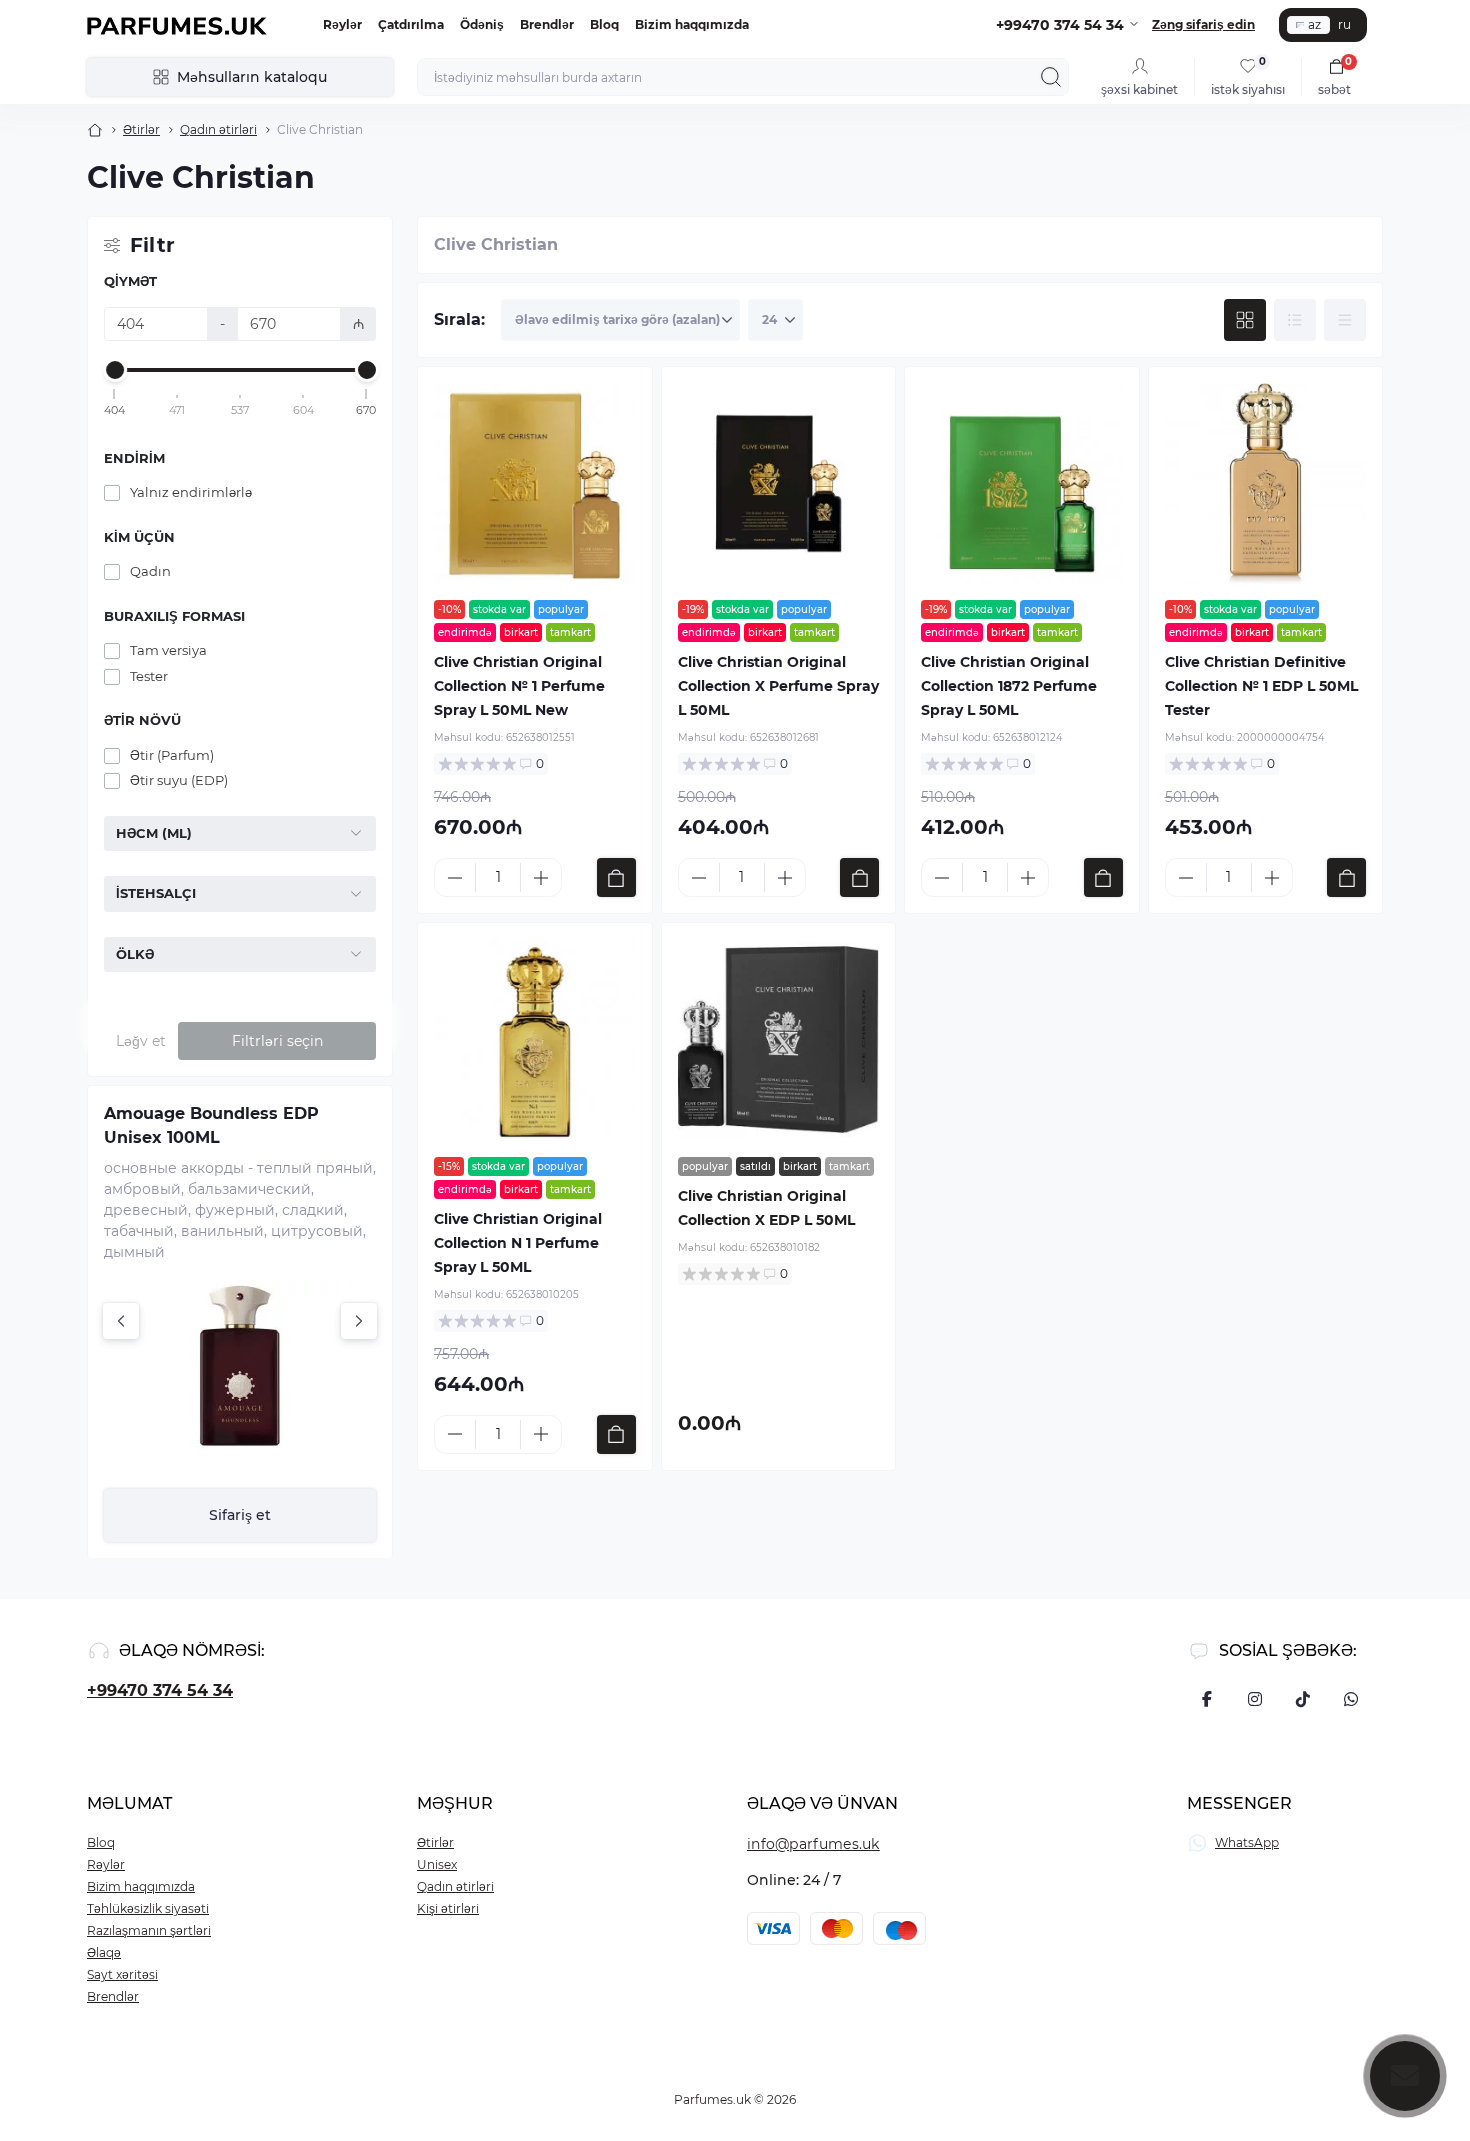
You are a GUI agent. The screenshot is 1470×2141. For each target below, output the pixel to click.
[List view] (1295, 320)
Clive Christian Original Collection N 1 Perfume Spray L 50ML (518, 1243)
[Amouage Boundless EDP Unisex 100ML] (240, 1364)
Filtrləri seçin (277, 1041)
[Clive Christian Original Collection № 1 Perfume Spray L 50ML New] (535, 484)
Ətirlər (141, 129)
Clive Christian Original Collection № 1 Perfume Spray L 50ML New (519, 686)
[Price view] (1345, 320)
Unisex (437, 1864)
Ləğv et (141, 1041)
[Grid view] (1245, 320)
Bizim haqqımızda (692, 24)
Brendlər (547, 24)
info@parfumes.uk (813, 1844)
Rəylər (342, 24)
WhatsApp (1247, 1842)
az (1314, 24)
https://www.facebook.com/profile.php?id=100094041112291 (1207, 1699)
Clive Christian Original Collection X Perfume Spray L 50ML (778, 686)
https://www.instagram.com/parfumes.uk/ (1255, 1699)
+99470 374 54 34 (160, 1690)
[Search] (1051, 77)
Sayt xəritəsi (122, 1974)
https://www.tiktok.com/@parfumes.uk (1303, 1699)
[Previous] (121, 1321)
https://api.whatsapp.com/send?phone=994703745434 (1351, 1699)
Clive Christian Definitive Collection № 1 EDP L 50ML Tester (1261, 686)
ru (1344, 24)
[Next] (359, 1321)
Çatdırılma (411, 24)
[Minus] (455, 878)
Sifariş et (240, 1515)
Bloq (604, 24)
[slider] (115, 370)
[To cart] (616, 877)
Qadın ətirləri (218, 129)
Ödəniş (482, 24)
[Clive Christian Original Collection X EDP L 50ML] (779, 1040)
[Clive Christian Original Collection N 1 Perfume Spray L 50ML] (535, 1040)
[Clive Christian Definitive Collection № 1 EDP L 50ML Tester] (1266, 484)
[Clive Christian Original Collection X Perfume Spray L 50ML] (779, 484)
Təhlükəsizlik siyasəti (148, 1908)
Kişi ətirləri (448, 1908)
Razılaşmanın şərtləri (149, 1930)
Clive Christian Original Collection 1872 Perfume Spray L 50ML (1009, 686)
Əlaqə (104, 1952)
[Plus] (541, 878)
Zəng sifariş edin (1203, 24)
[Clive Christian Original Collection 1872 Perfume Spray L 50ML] (1022, 484)
